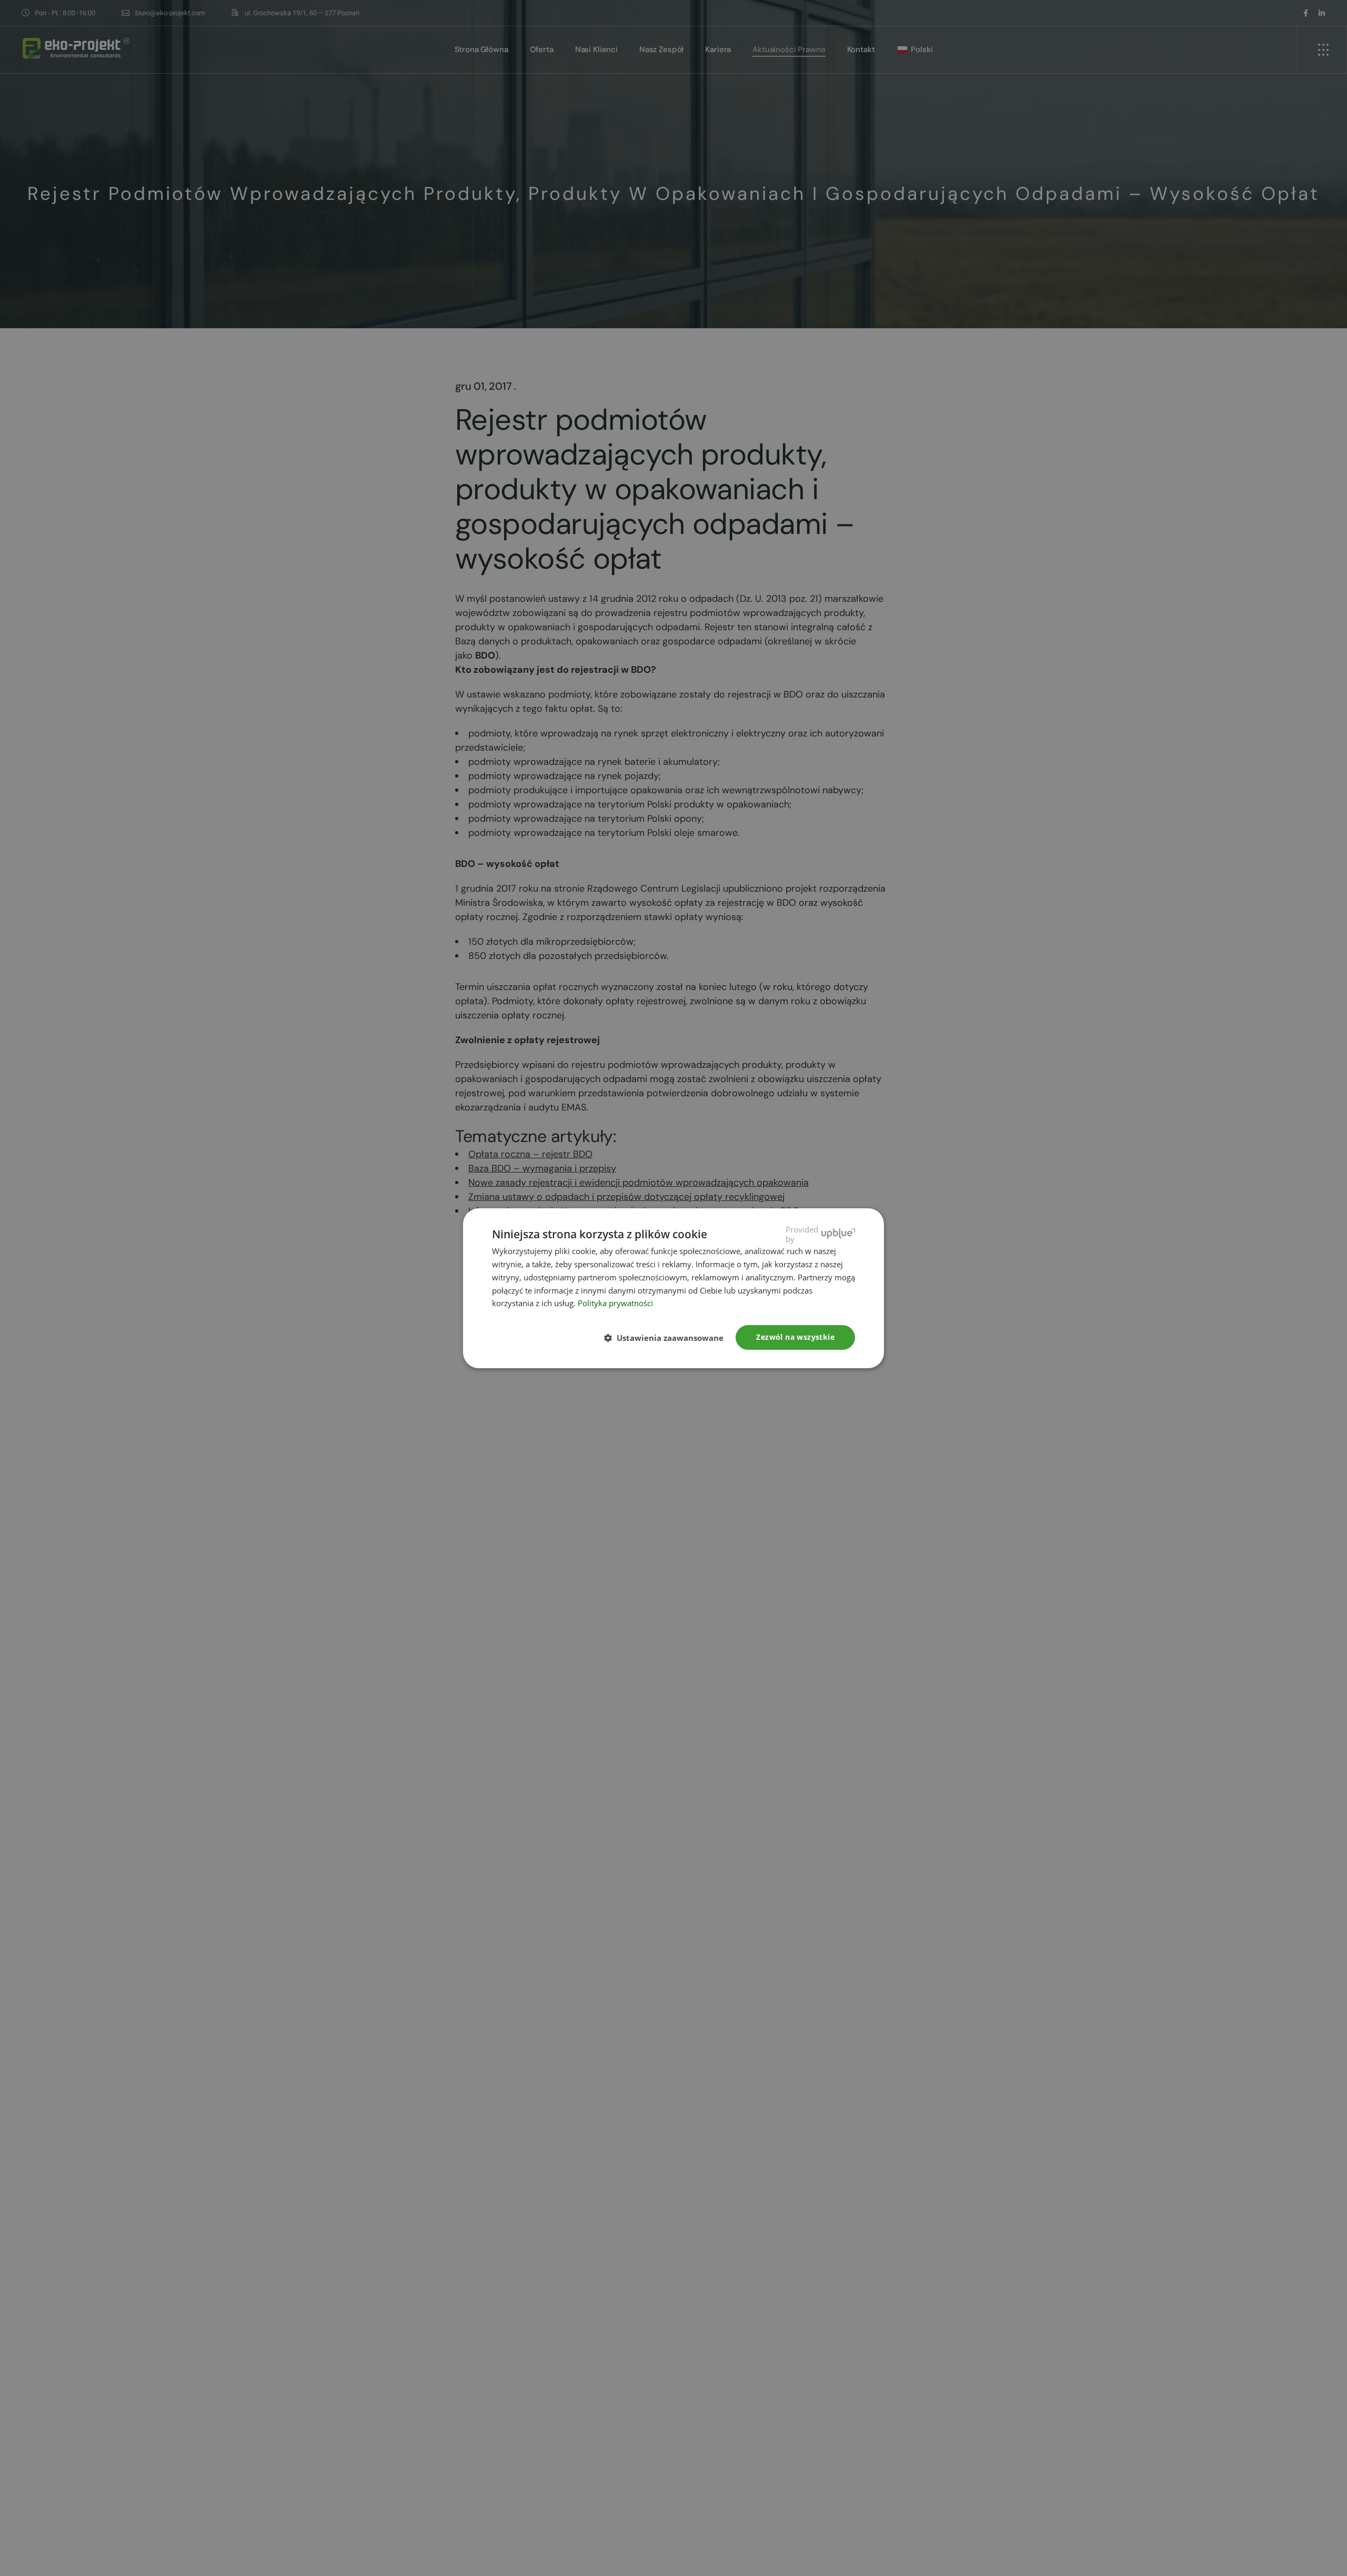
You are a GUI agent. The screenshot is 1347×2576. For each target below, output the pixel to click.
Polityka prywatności (615, 1303)
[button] (668, 1338)
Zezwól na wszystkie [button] (795, 1337)
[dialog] (673, 1288)
